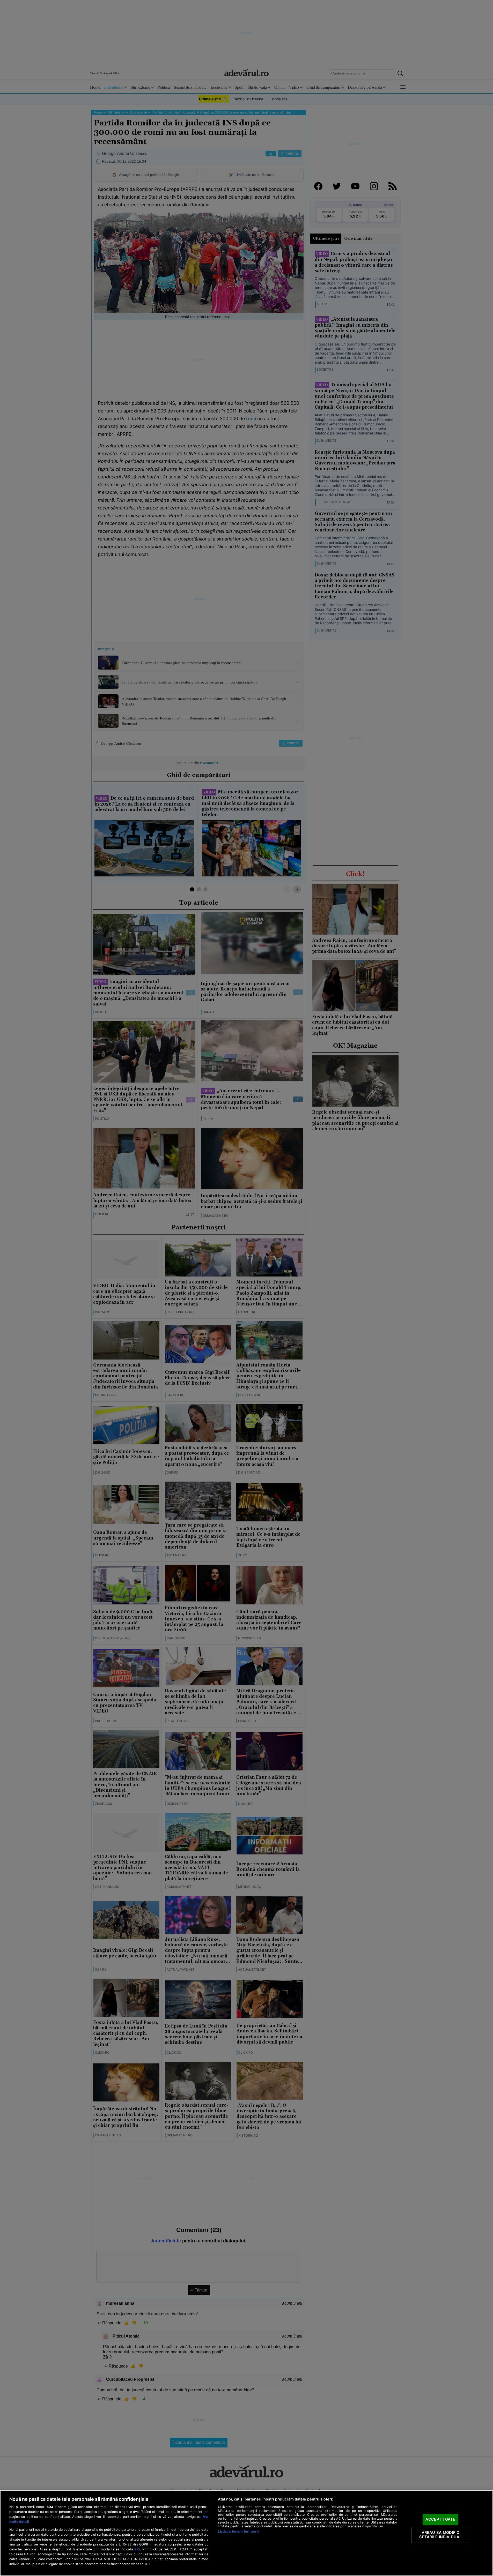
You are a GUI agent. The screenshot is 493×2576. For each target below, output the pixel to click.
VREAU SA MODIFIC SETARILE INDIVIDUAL (440, 2535)
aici (137, 2549)
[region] (246, 2533)
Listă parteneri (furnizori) (238, 2531)
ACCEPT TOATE (440, 2519)
